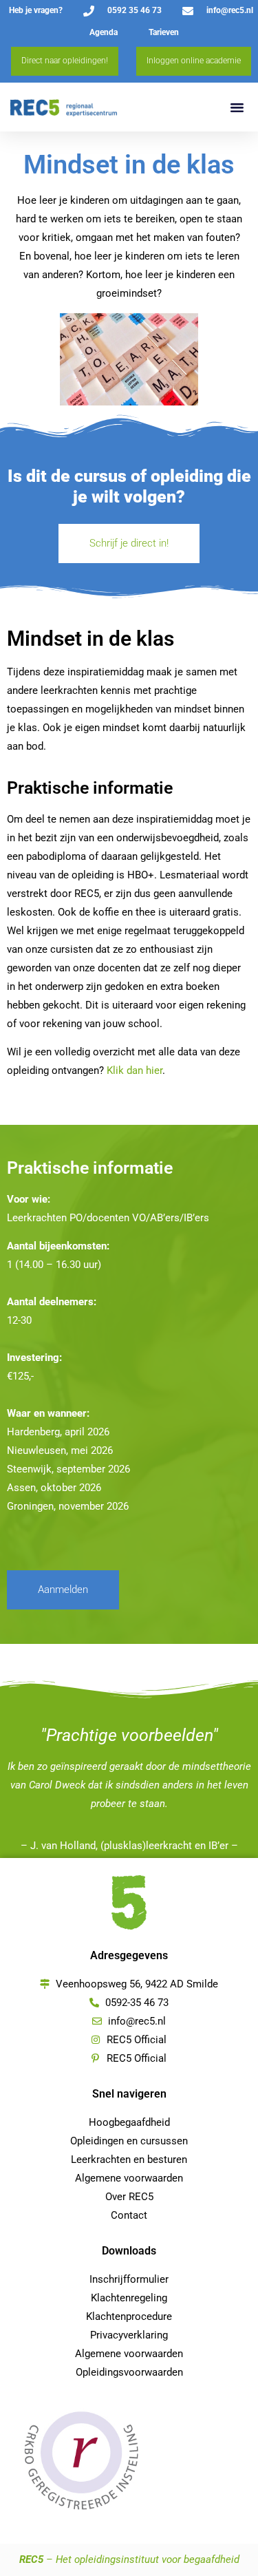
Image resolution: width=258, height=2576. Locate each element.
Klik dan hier (135, 1070)
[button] (237, 107)
